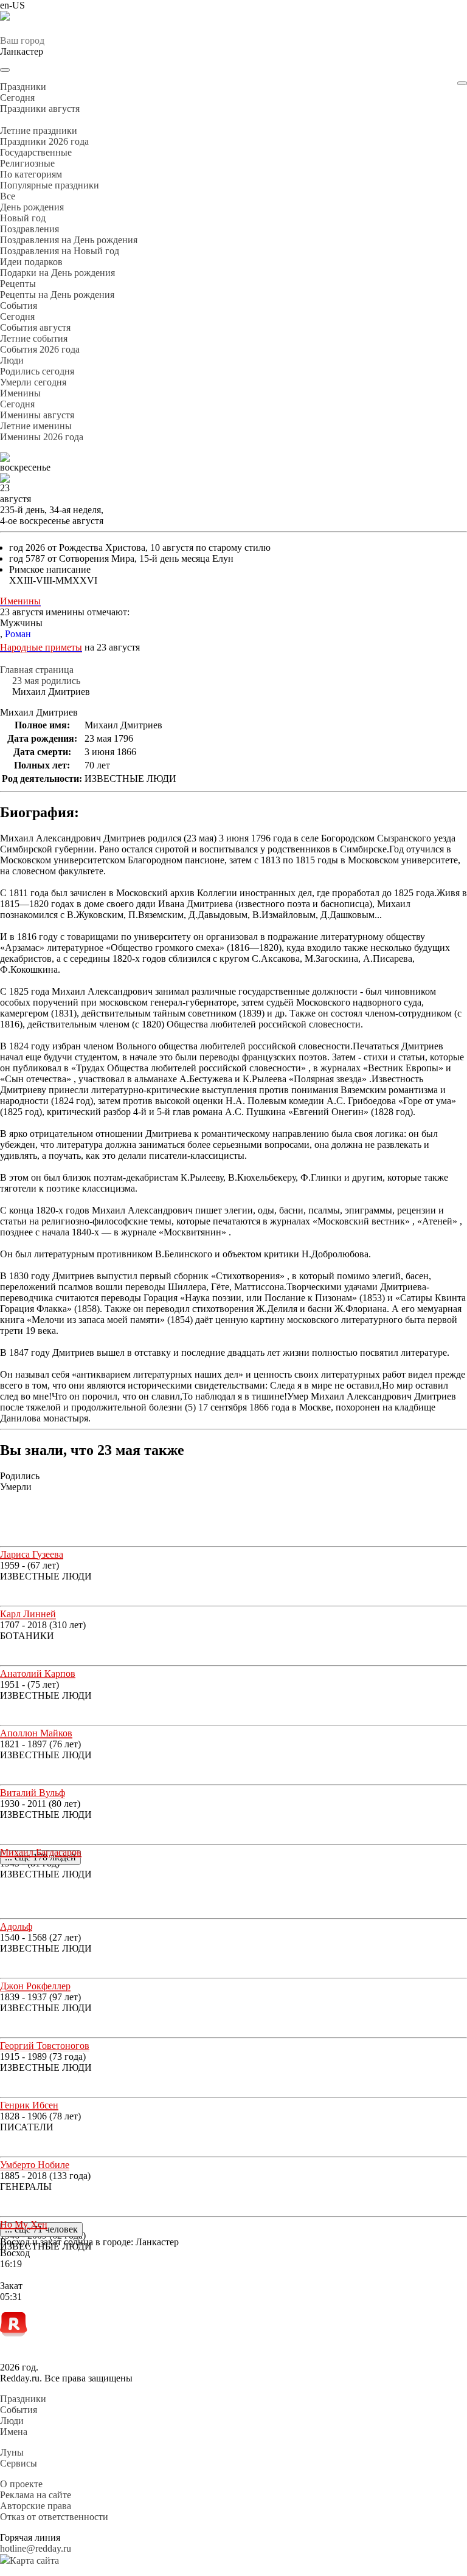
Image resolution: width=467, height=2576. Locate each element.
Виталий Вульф (33, 1793)
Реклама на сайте (36, 2495)
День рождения (32, 207)
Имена (14, 2432)
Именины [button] (20, 393)
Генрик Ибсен (29, 2105)
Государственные (36, 152)
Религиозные (27, 163)
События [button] (19, 306)
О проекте (21, 2484)
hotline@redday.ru (36, 2548)
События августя (35, 327)
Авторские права (36, 2506)
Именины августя (37, 415)
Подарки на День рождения (57, 273)
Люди (12, 2421)
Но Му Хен (24, 2224)
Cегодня (17, 98)
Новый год (23, 218)
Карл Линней (28, 1614)
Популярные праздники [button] (50, 185)
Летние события (34, 338)
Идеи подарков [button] (31, 262)
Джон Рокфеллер (35, 1986)
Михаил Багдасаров (41, 1852)
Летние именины (36, 426)
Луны (12, 2452)
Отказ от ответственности (54, 2517)
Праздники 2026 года (44, 141)
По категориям (31, 174)
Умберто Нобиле (35, 2165)
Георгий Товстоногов (45, 2046)
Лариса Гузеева (32, 1554)
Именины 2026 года (42, 437)
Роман (18, 634)
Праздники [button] (23, 87)
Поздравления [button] (29, 229)
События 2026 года (40, 349)
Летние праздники (39, 130)
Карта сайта (34, 2560)
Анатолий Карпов (38, 1673)
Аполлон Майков (36, 1733)
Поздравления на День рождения (69, 240)
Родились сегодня (37, 371)
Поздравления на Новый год (60, 251)
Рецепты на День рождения (57, 295)
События (19, 2410)
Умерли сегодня (33, 382)
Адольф (16, 1926)
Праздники (23, 2399)
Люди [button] (12, 360)
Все (8, 196)
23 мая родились (46, 681)
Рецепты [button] (18, 284)
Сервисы (19, 2463)
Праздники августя (40, 109)
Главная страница (37, 670)
